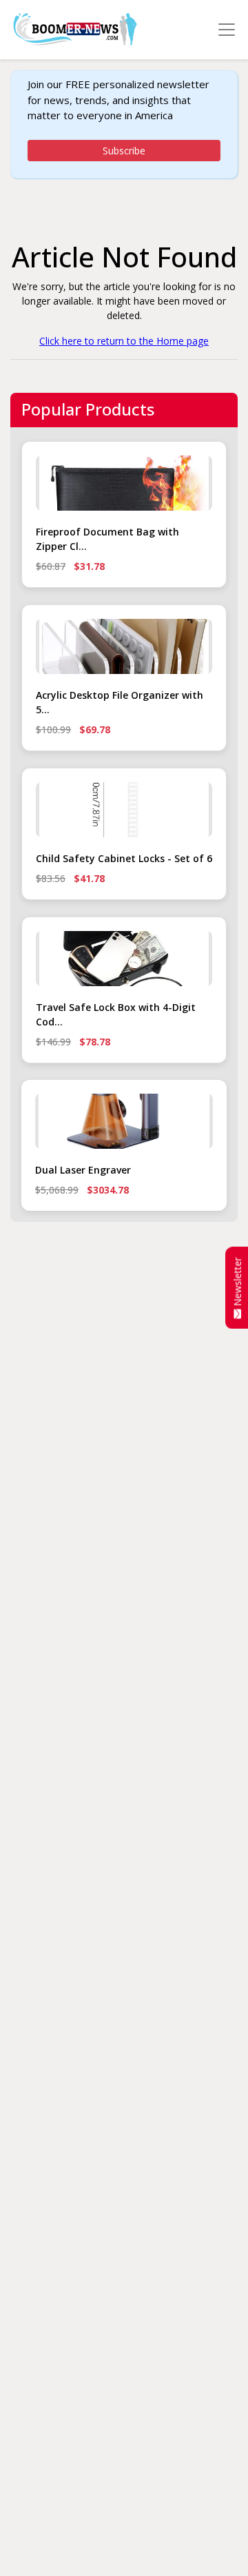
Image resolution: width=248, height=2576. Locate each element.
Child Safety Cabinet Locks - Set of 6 (124, 858)
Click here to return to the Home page (124, 341)
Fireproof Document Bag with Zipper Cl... (107, 539)
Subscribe (124, 151)
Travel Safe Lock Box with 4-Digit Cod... (116, 1014)
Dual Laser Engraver (83, 1170)
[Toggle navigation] (227, 30)
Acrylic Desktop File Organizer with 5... (120, 702)
